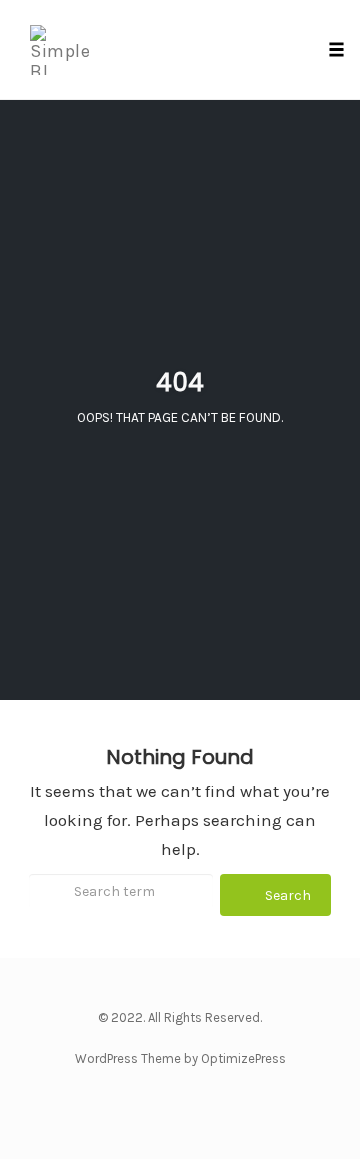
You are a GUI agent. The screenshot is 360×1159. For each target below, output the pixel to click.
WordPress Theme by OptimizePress (180, 1058)
